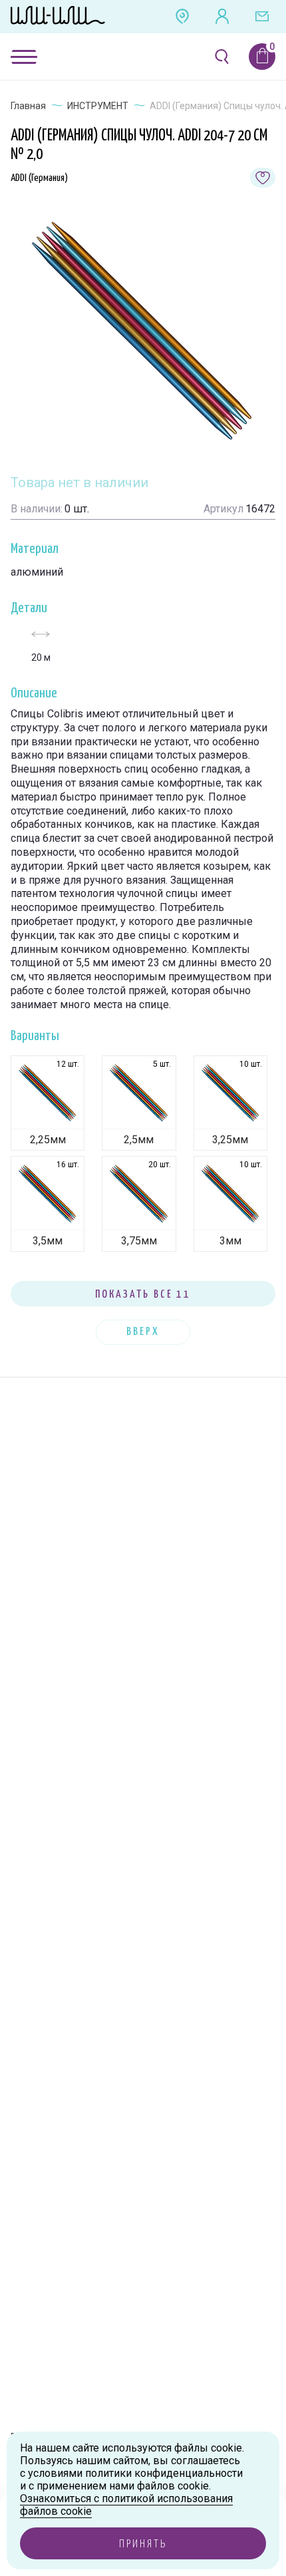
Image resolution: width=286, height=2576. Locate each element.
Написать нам (262, 17)
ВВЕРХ (143, 1332)
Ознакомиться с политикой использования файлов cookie (126, 2505)
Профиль (222, 17)
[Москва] (182, 17)
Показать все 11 (143, 1295)
